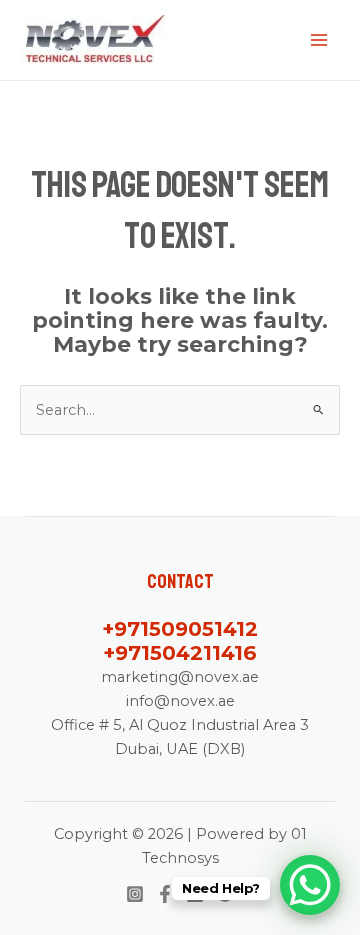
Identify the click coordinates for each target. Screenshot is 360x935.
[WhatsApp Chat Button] (310, 885)
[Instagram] (135, 894)
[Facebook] (165, 894)
